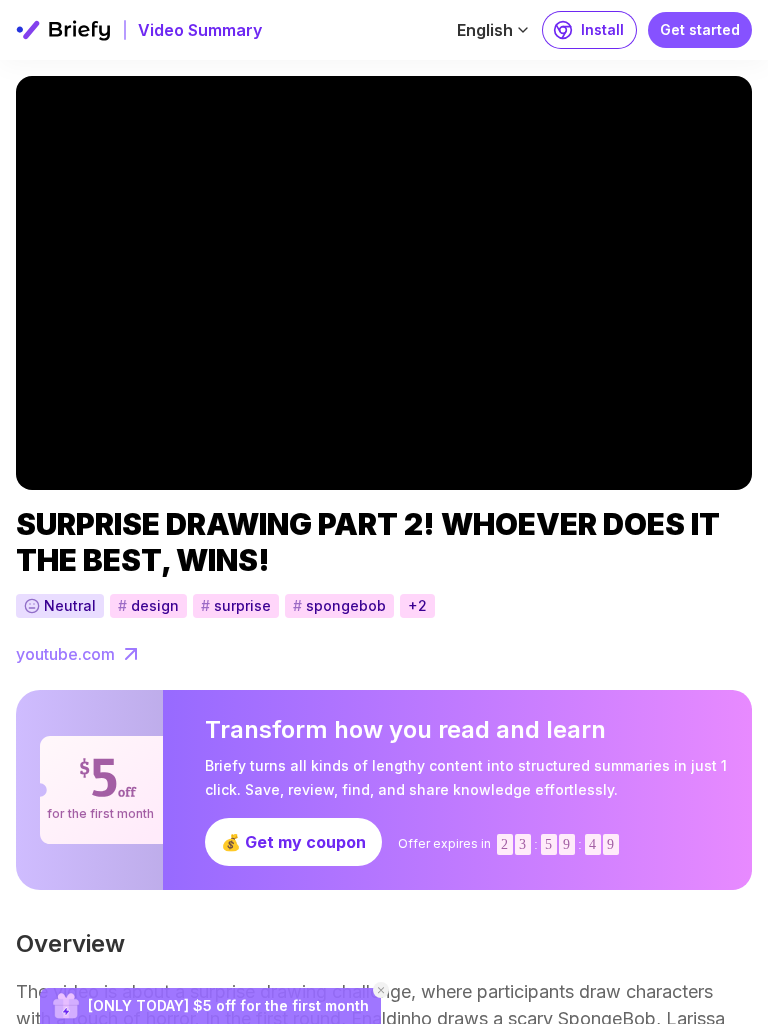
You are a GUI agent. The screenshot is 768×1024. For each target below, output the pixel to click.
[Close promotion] (381, 990)
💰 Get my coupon (293, 842)
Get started (700, 29)
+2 (417, 605)
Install (602, 29)
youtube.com (65, 654)
